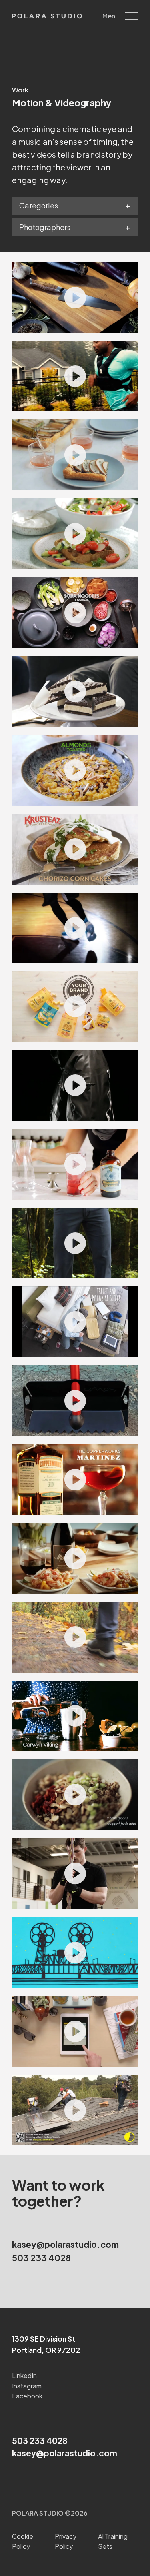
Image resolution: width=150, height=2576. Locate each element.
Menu (111, 16)
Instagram (27, 2386)
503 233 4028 (41, 2258)
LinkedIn (24, 2375)
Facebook (27, 2396)
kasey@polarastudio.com (65, 2244)
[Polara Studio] (47, 16)
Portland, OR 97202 (46, 2350)
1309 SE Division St (44, 2339)
